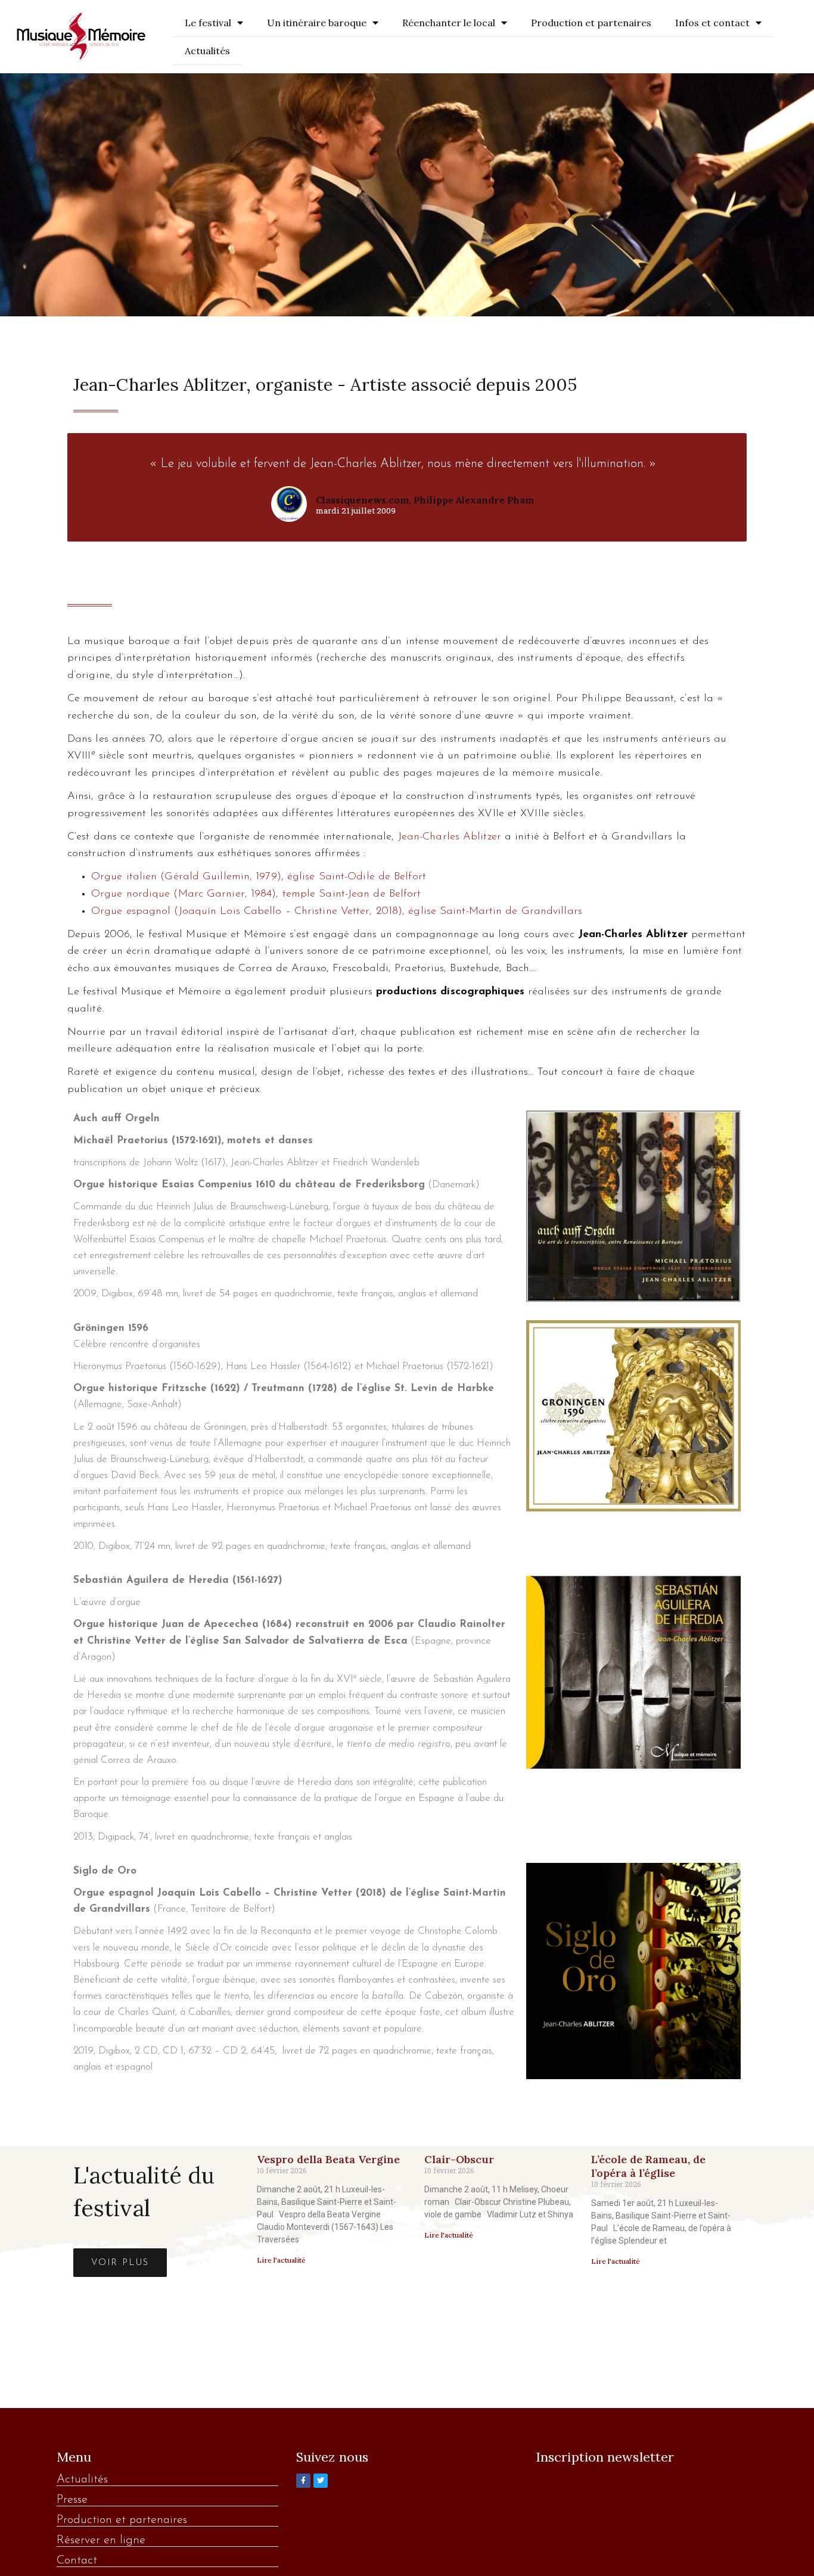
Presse (72, 2500)
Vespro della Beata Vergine (328, 2159)
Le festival (208, 23)
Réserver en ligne (101, 2540)
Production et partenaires (591, 23)
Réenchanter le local (449, 23)
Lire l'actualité (281, 2260)
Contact (77, 2561)
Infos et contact (712, 23)
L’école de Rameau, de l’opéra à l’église (648, 2166)
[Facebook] (303, 2481)
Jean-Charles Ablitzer (450, 837)
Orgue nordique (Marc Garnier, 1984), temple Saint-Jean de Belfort (256, 894)
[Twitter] (321, 2481)
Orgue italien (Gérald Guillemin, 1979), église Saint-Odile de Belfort (259, 877)
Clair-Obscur (459, 2159)
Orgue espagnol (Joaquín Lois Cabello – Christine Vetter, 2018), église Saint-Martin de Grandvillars (337, 911)
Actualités (207, 51)
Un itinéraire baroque (317, 23)
